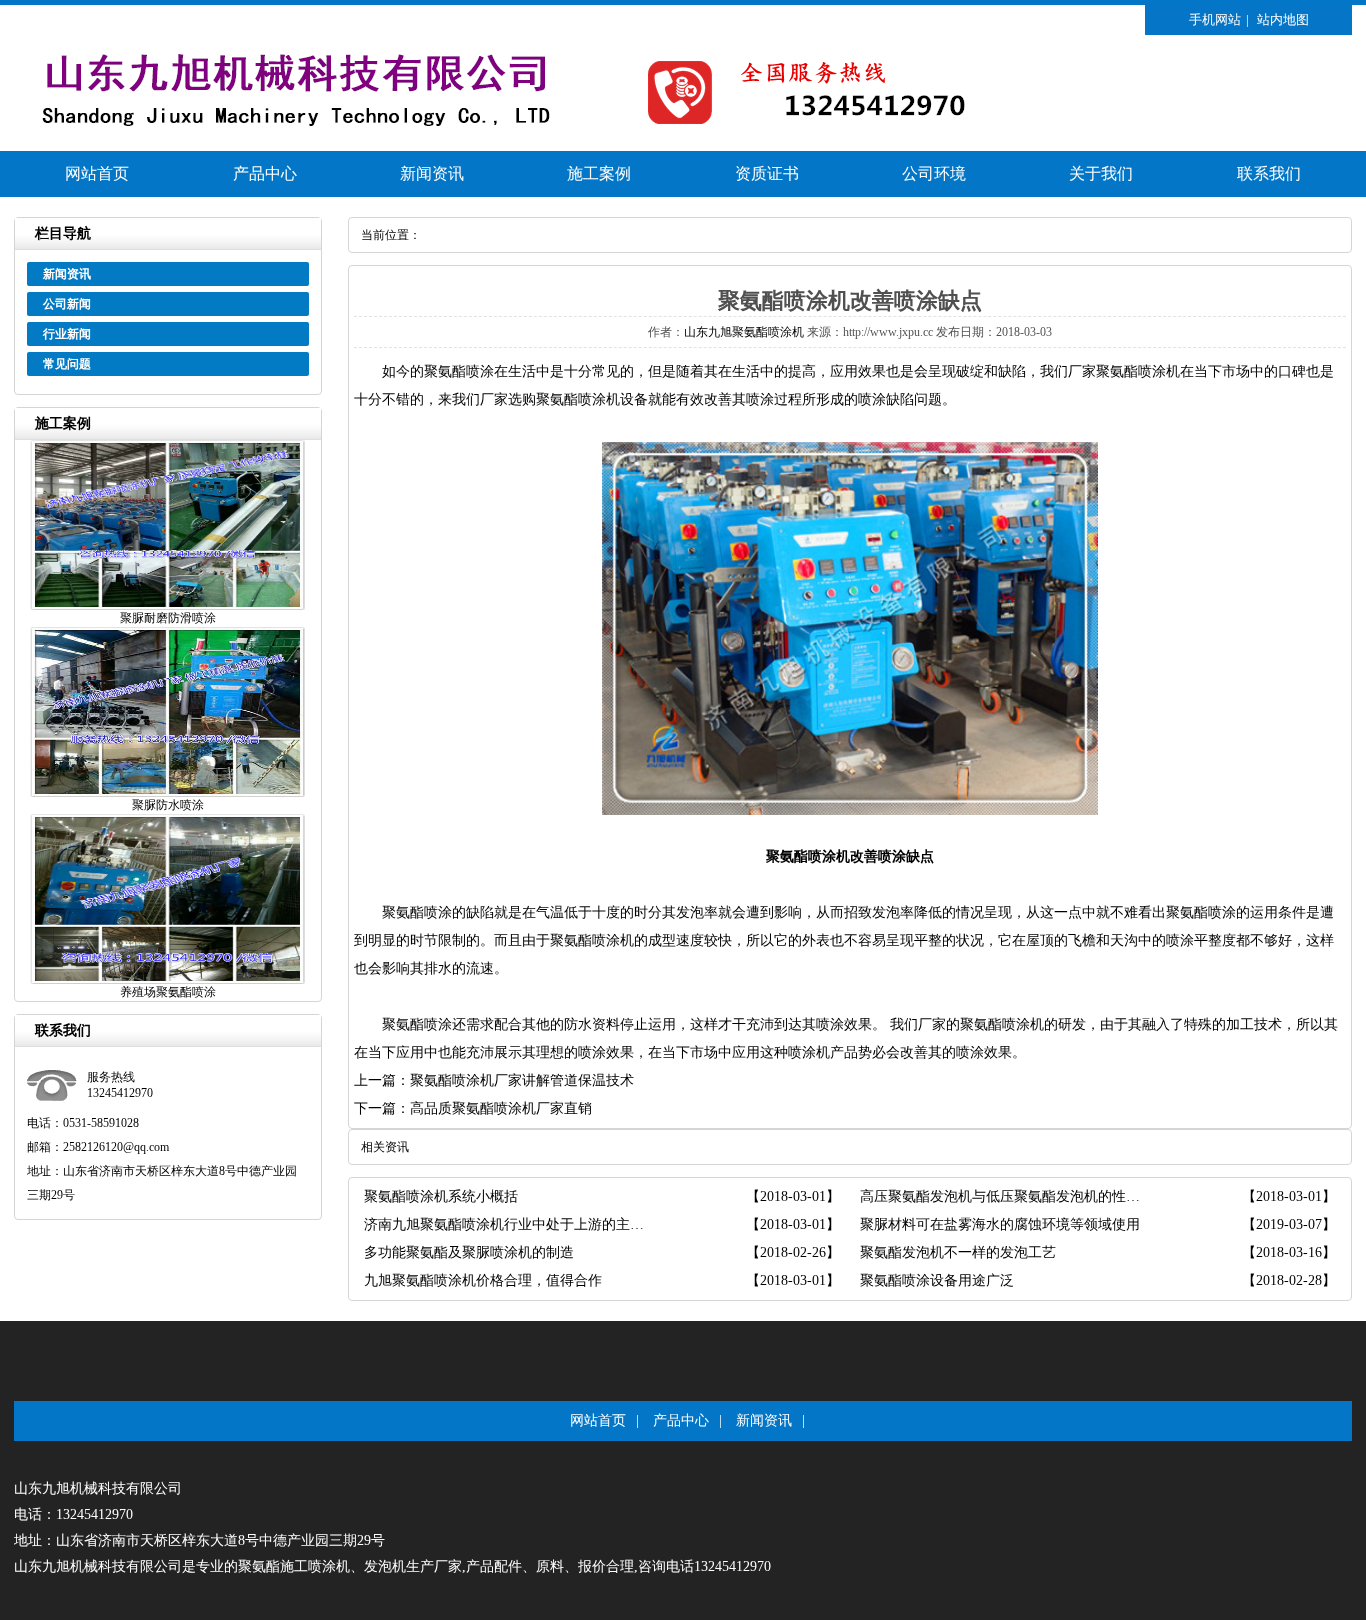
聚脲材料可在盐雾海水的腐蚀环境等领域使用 (1000, 1224)
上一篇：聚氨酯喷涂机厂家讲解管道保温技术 (494, 1080)
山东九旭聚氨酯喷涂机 (744, 332)
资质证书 (767, 173)
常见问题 (67, 364)
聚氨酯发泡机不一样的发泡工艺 (958, 1252)
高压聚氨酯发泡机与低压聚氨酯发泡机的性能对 (1003, 1196)
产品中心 (265, 173)
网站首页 (97, 173)
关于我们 (1101, 173)
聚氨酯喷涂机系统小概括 (441, 1196)
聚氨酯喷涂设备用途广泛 (937, 1280)
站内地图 (1283, 19)
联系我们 (1269, 173)
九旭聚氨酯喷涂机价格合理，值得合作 (483, 1280)
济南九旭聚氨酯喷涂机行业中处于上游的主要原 (507, 1224)
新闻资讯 (432, 173)
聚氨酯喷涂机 (1138, 371)
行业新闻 (67, 334)
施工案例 (599, 173)
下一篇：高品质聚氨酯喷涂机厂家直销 (473, 1108)
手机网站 (1215, 19)
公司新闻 (67, 304)
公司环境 (934, 173)
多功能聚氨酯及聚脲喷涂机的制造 (469, 1252)
